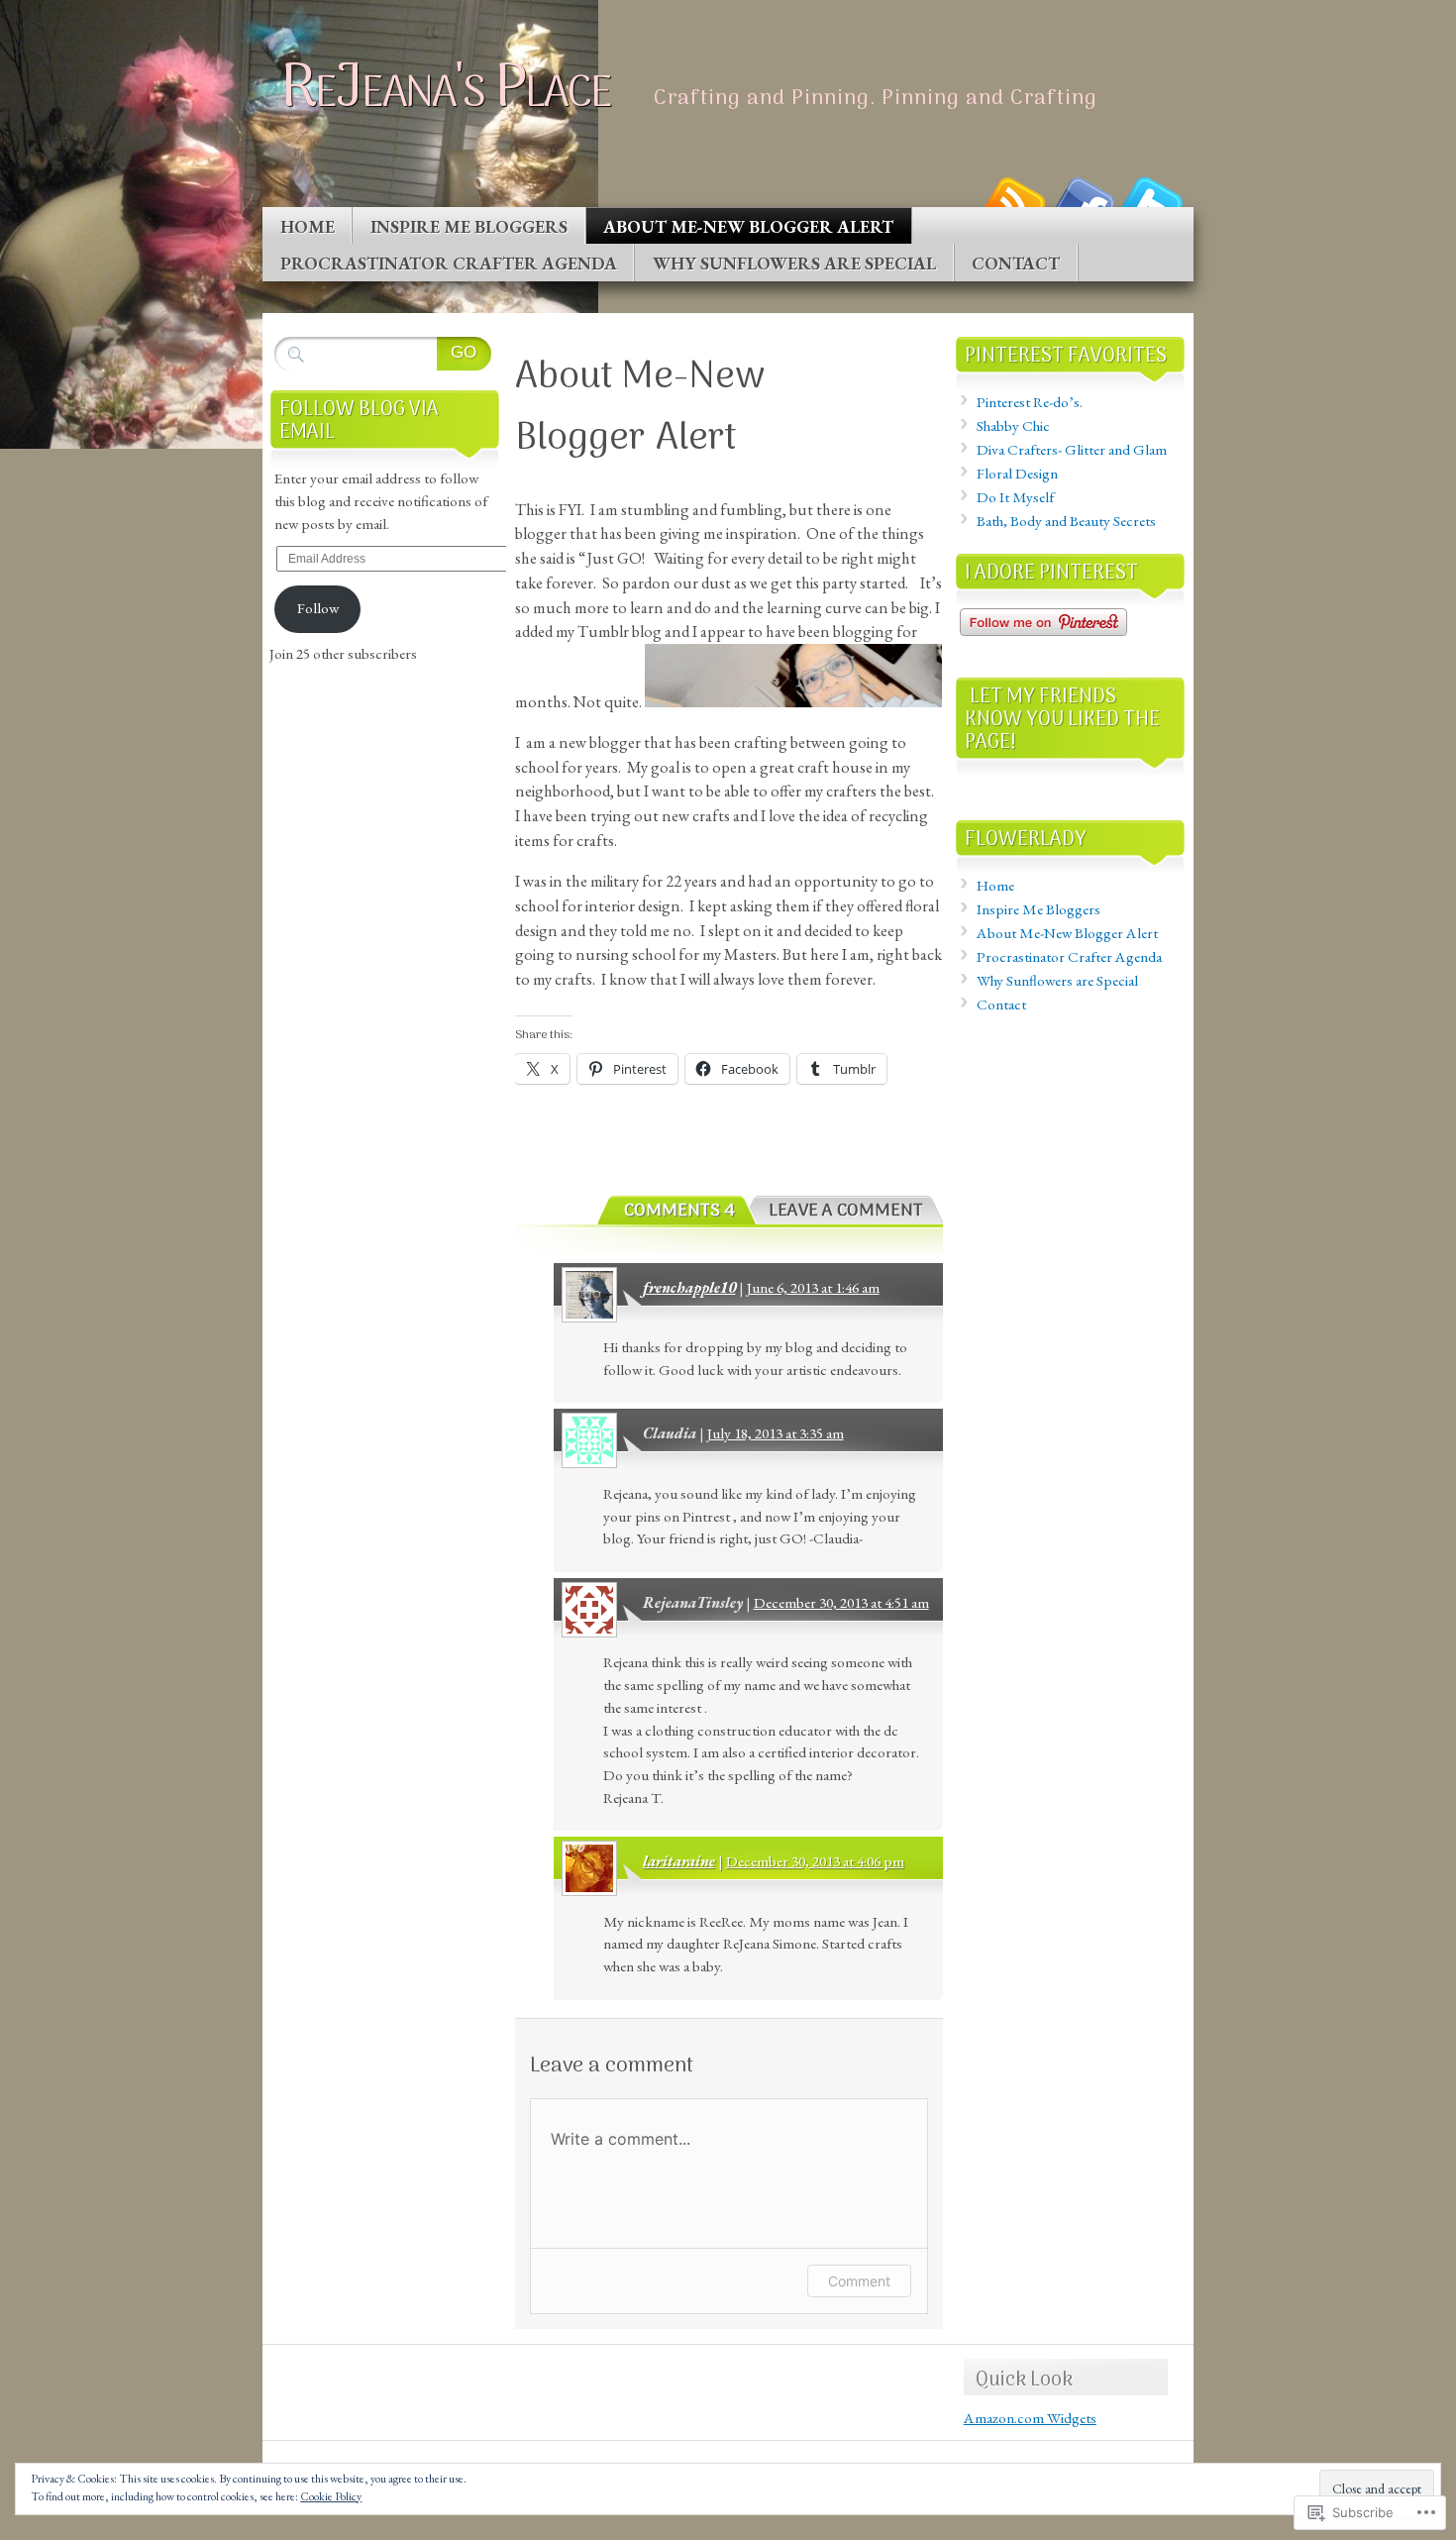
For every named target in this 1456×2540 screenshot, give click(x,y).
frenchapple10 (689, 1288)
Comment (859, 2281)
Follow (318, 608)
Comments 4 (679, 1211)
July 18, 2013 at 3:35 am (776, 1433)
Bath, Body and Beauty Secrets (1066, 521)
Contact (1016, 263)
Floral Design (1017, 474)
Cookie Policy (331, 2496)
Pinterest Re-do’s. (1030, 402)
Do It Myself (1015, 497)
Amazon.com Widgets (1030, 2418)
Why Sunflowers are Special (794, 263)
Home (308, 226)
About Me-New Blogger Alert (748, 226)
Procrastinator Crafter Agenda (449, 263)
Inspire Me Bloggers (469, 226)
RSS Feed (1013, 200)
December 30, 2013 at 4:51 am (841, 1603)
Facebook (1083, 200)
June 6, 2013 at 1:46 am (813, 1288)
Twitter (1152, 200)
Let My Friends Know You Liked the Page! (1062, 720)
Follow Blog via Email (359, 421)
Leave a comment (846, 1211)
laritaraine (679, 1861)
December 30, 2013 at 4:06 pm (815, 1861)
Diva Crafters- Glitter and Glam (1072, 450)
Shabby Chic (1013, 426)
